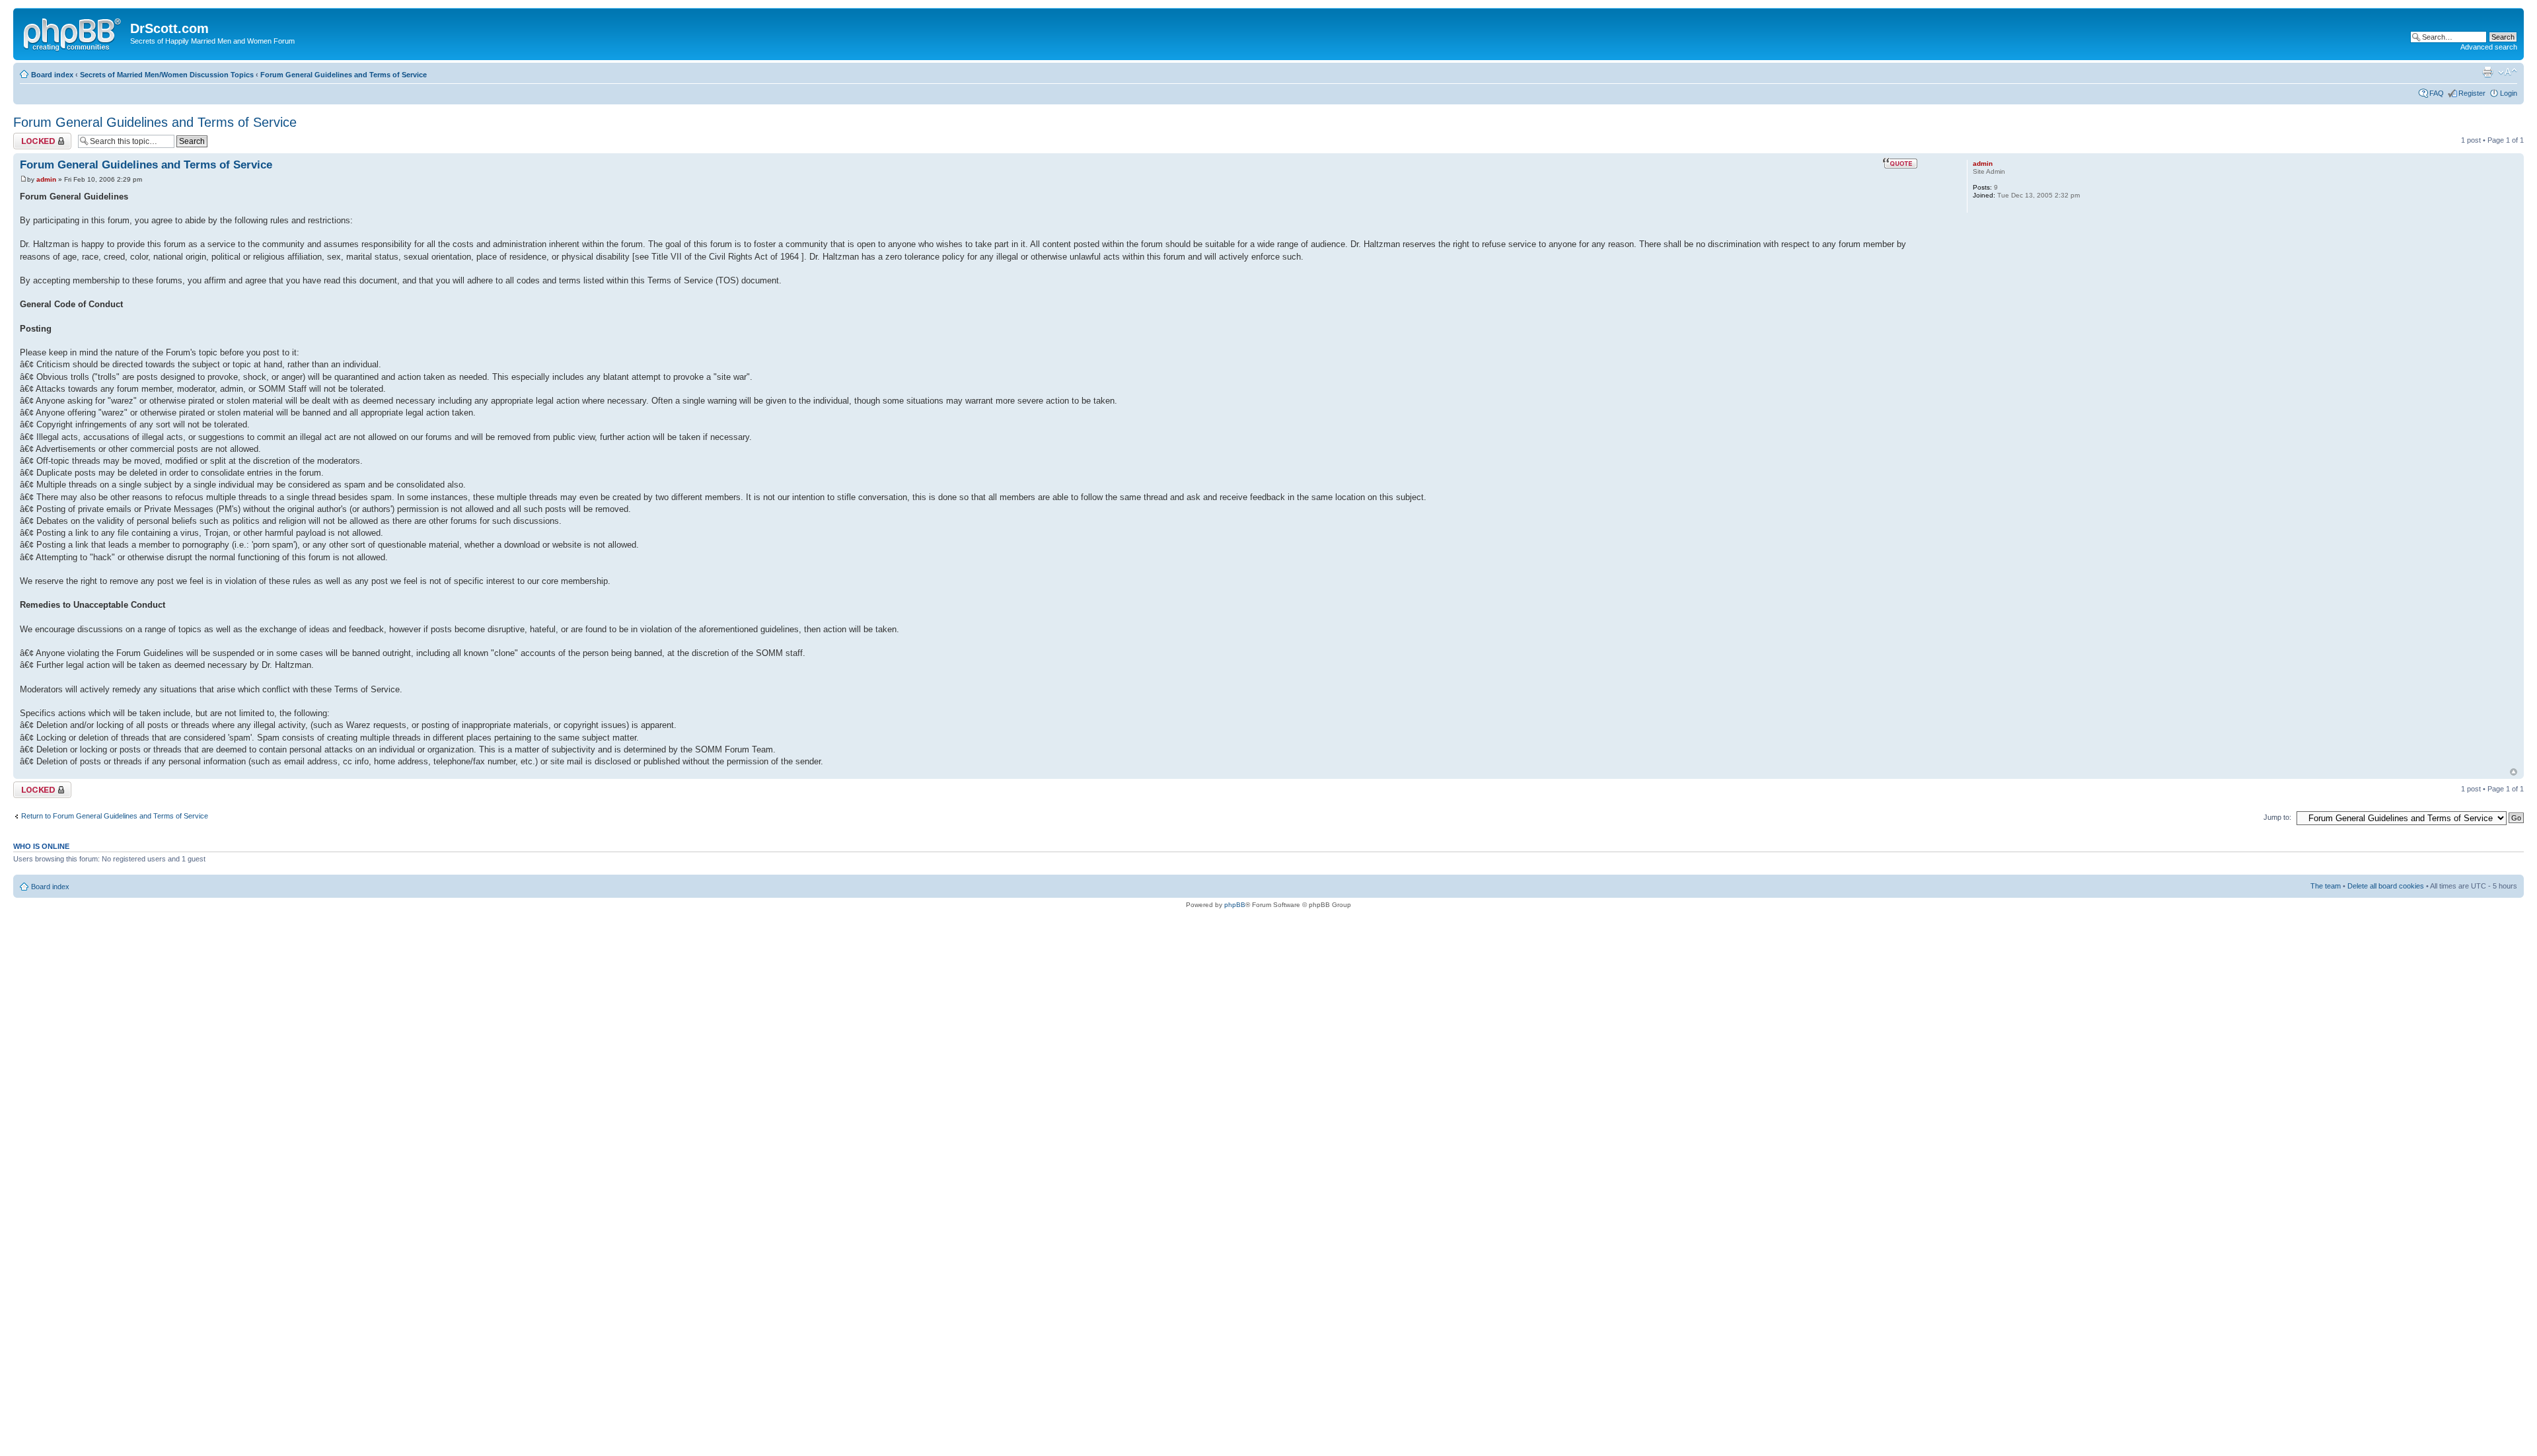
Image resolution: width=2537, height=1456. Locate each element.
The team (2326, 886)
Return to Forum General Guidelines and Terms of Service (115, 816)
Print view (2487, 72)
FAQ (2437, 93)
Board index (52, 75)
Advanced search (2489, 47)
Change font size (2508, 72)
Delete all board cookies (2386, 886)
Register (2472, 93)
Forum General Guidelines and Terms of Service (344, 75)
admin (46, 179)
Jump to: (2277, 817)
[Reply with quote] (1900, 163)
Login (2509, 93)
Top (2514, 772)
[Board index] (73, 32)
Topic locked (33, 137)
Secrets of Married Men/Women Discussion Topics (167, 75)
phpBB (1235, 905)
